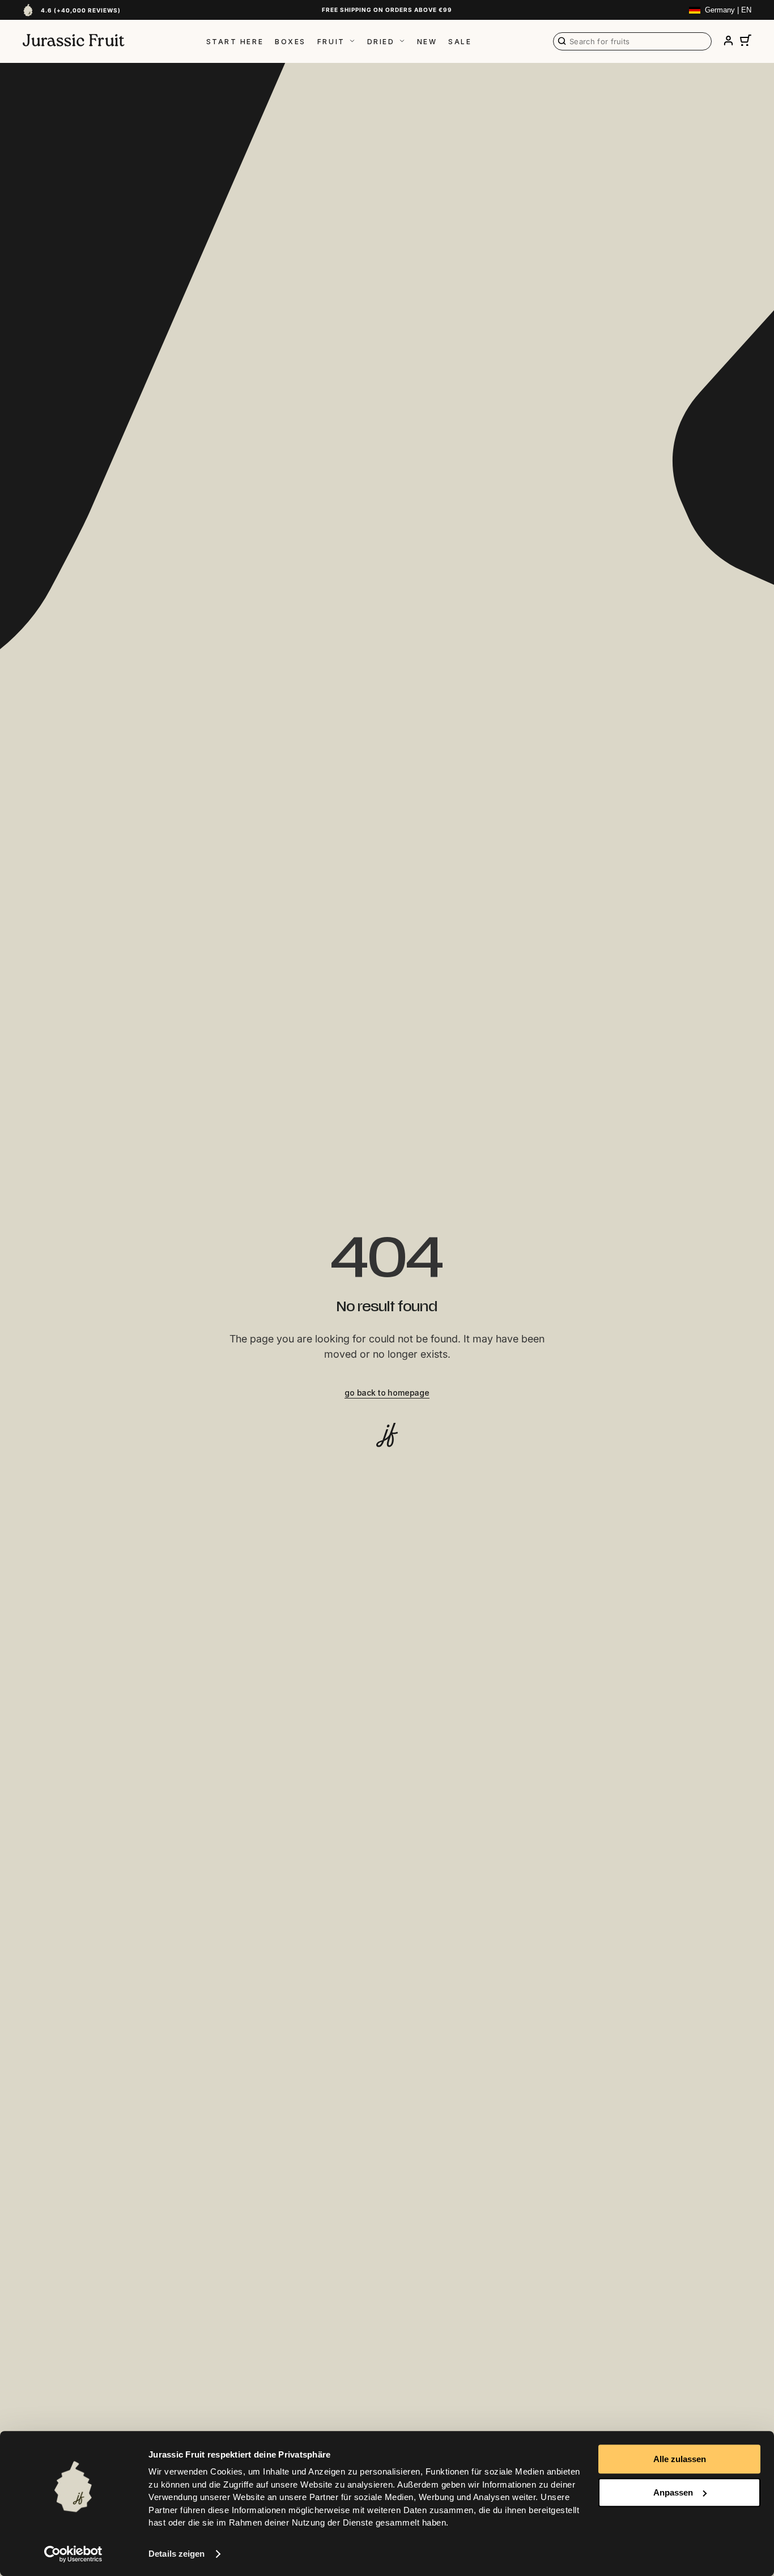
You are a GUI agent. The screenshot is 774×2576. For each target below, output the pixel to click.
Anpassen (673, 2492)
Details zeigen (177, 2554)
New (427, 42)
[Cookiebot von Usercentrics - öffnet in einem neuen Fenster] (73, 2554)
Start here (235, 42)
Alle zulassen (680, 2459)
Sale (460, 42)
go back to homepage (387, 1393)
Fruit (331, 42)
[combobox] (632, 41)
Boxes (290, 42)
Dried (381, 42)
